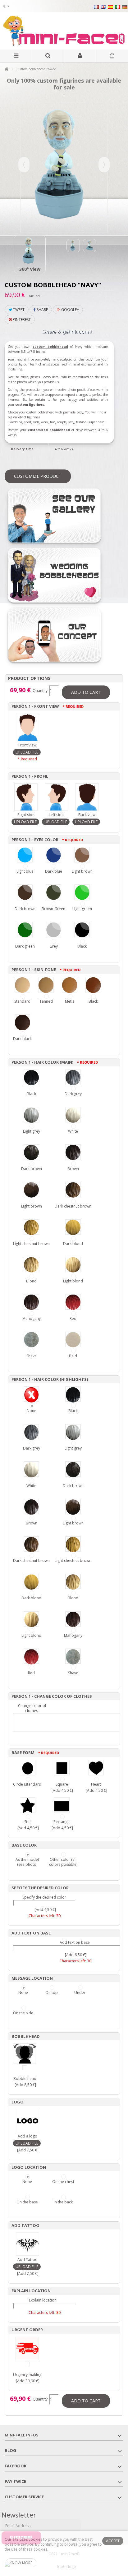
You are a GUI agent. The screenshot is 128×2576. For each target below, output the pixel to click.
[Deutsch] (125, 7)
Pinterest (21, 320)
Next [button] (104, 165)
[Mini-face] (64, 31)
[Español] (111, 7)
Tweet (18, 310)
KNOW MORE (21, 2563)
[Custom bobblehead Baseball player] (30, 251)
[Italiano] (118, 7)
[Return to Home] (7, 69)
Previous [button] (24, 165)
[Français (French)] (96, 7)
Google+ (70, 310)
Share (42, 310)
